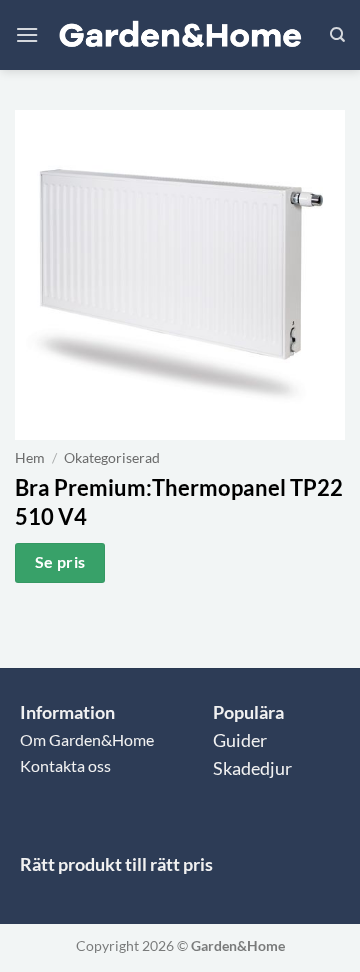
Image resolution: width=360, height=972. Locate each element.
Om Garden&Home (87, 739)
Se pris (60, 562)
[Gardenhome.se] (180, 35)
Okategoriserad (112, 458)
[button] (27, 34)
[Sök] (337, 35)
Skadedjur (252, 768)
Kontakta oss (65, 765)
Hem (30, 458)
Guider (240, 740)
